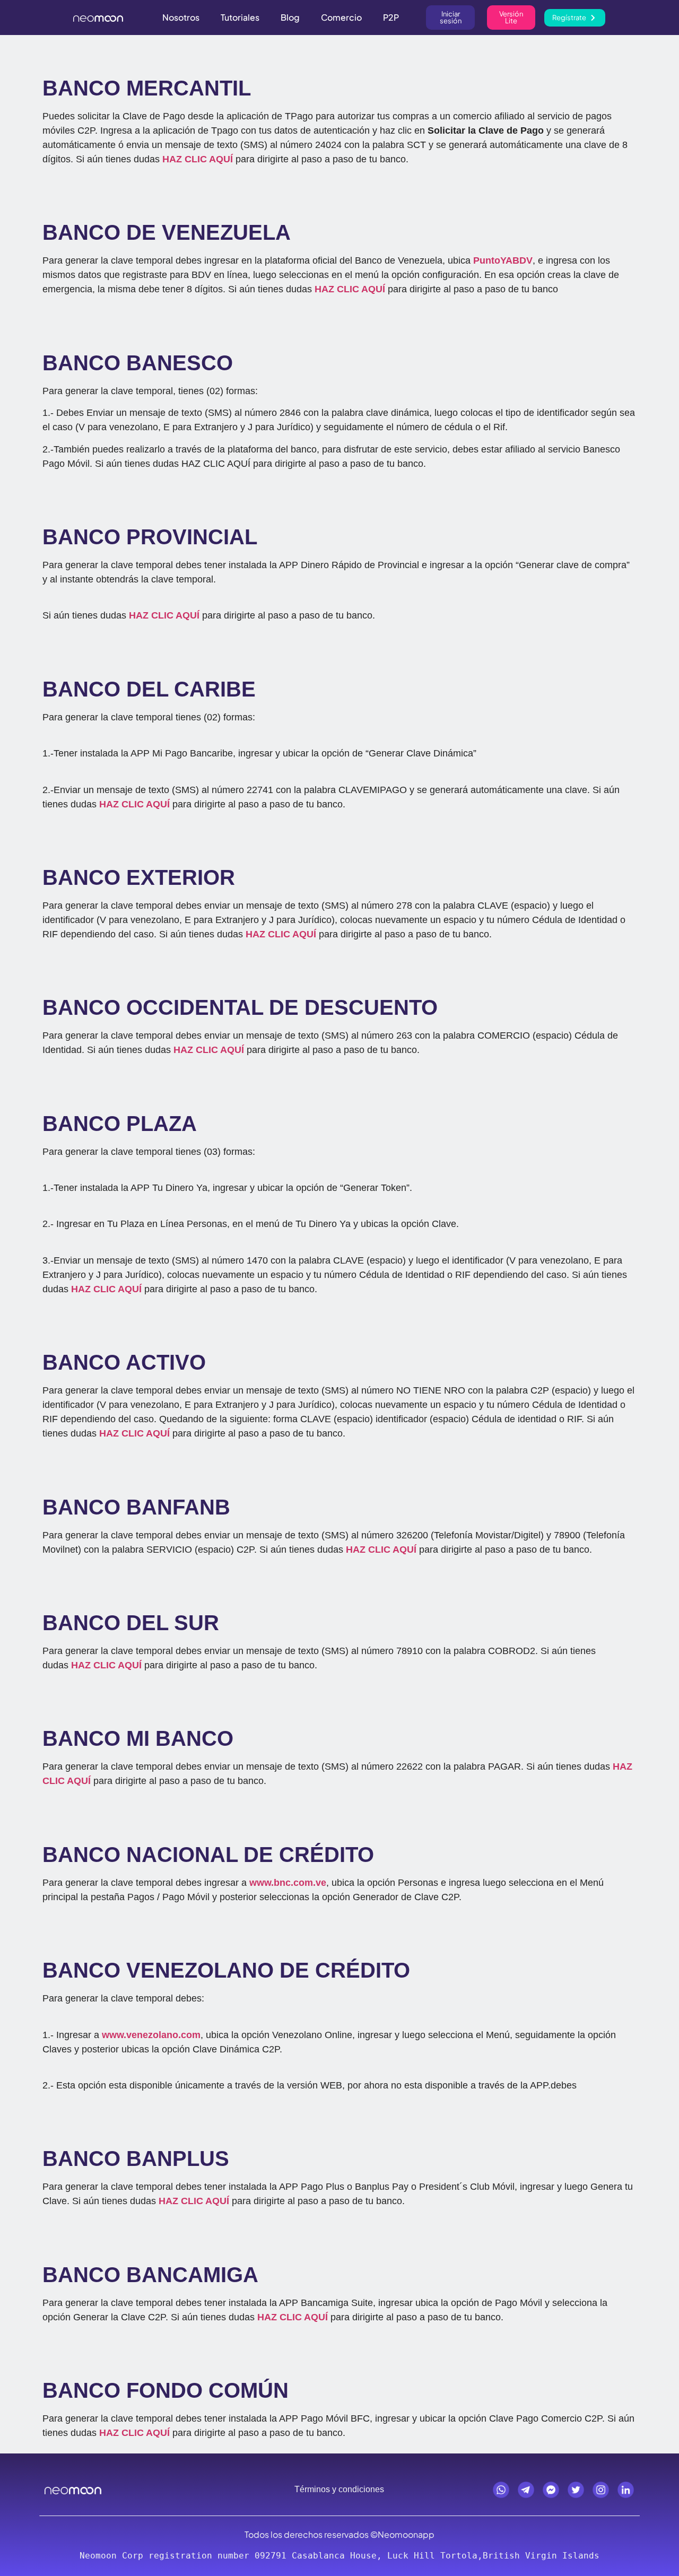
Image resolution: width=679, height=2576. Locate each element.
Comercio (341, 17)
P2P (391, 17)
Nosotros (181, 17)
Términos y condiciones (339, 2489)
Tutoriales (240, 17)
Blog (290, 17)
